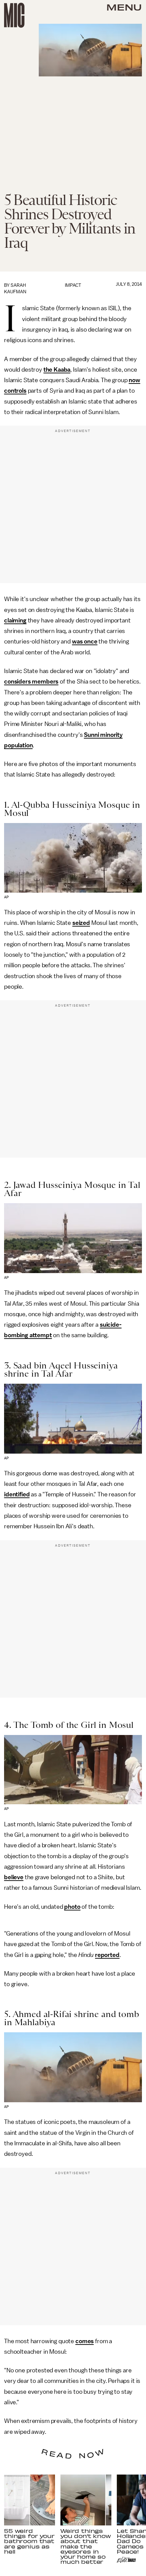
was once (85, 641)
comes (85, 2341)
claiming (15, 620)
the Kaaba (57, 370)
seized (81, 923)
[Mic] (14, 15)
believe (14, 1877)
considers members (31, 682)
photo (72, 1907)
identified (17, 1494)
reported (107, 1955)
